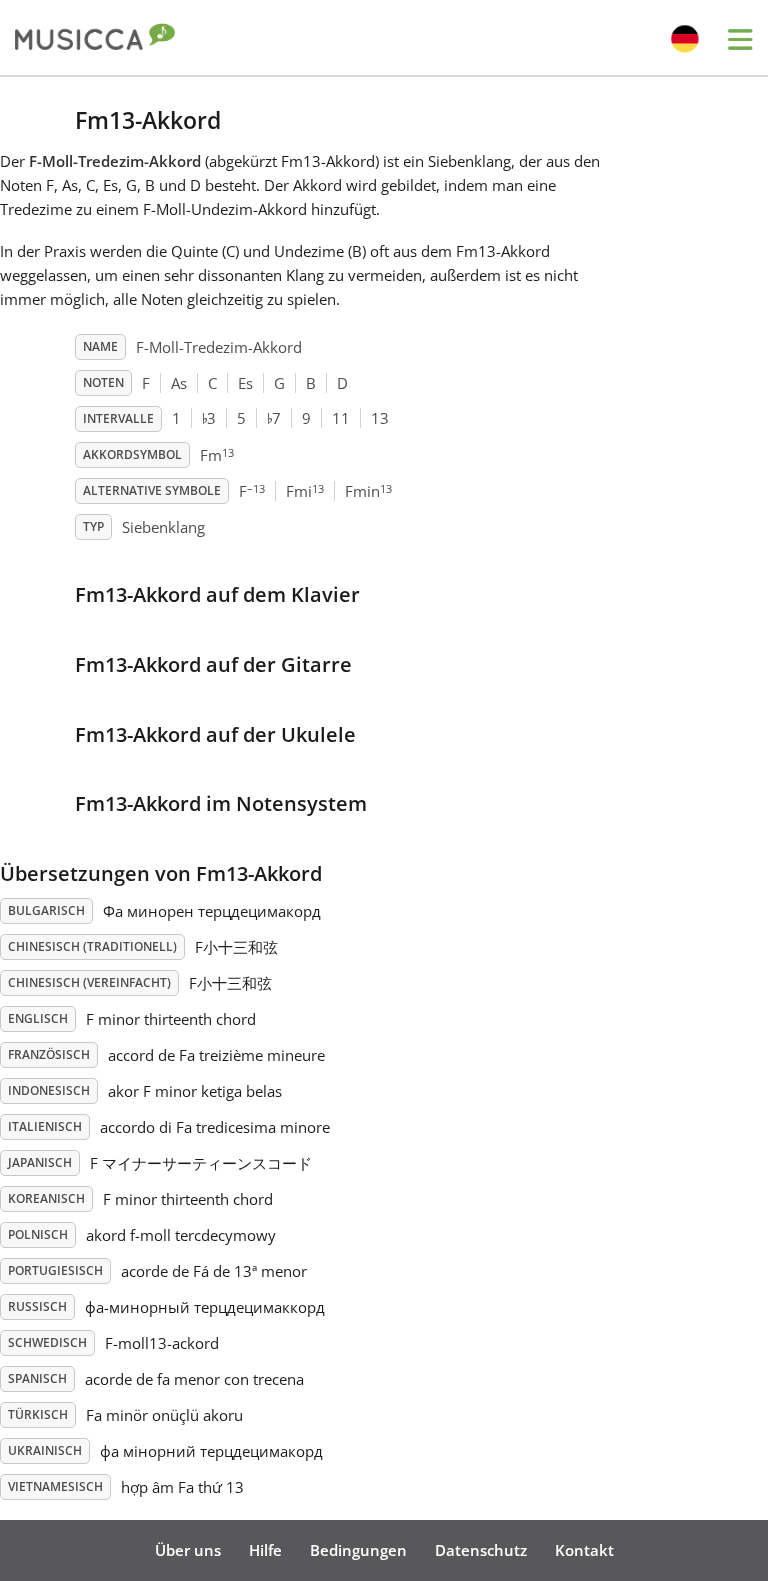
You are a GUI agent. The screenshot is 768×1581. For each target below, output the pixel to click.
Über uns (188, 1550)
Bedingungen (358, 1550)
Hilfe (265, 1550)
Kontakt (584, 1550)
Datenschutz (481, 1550)
